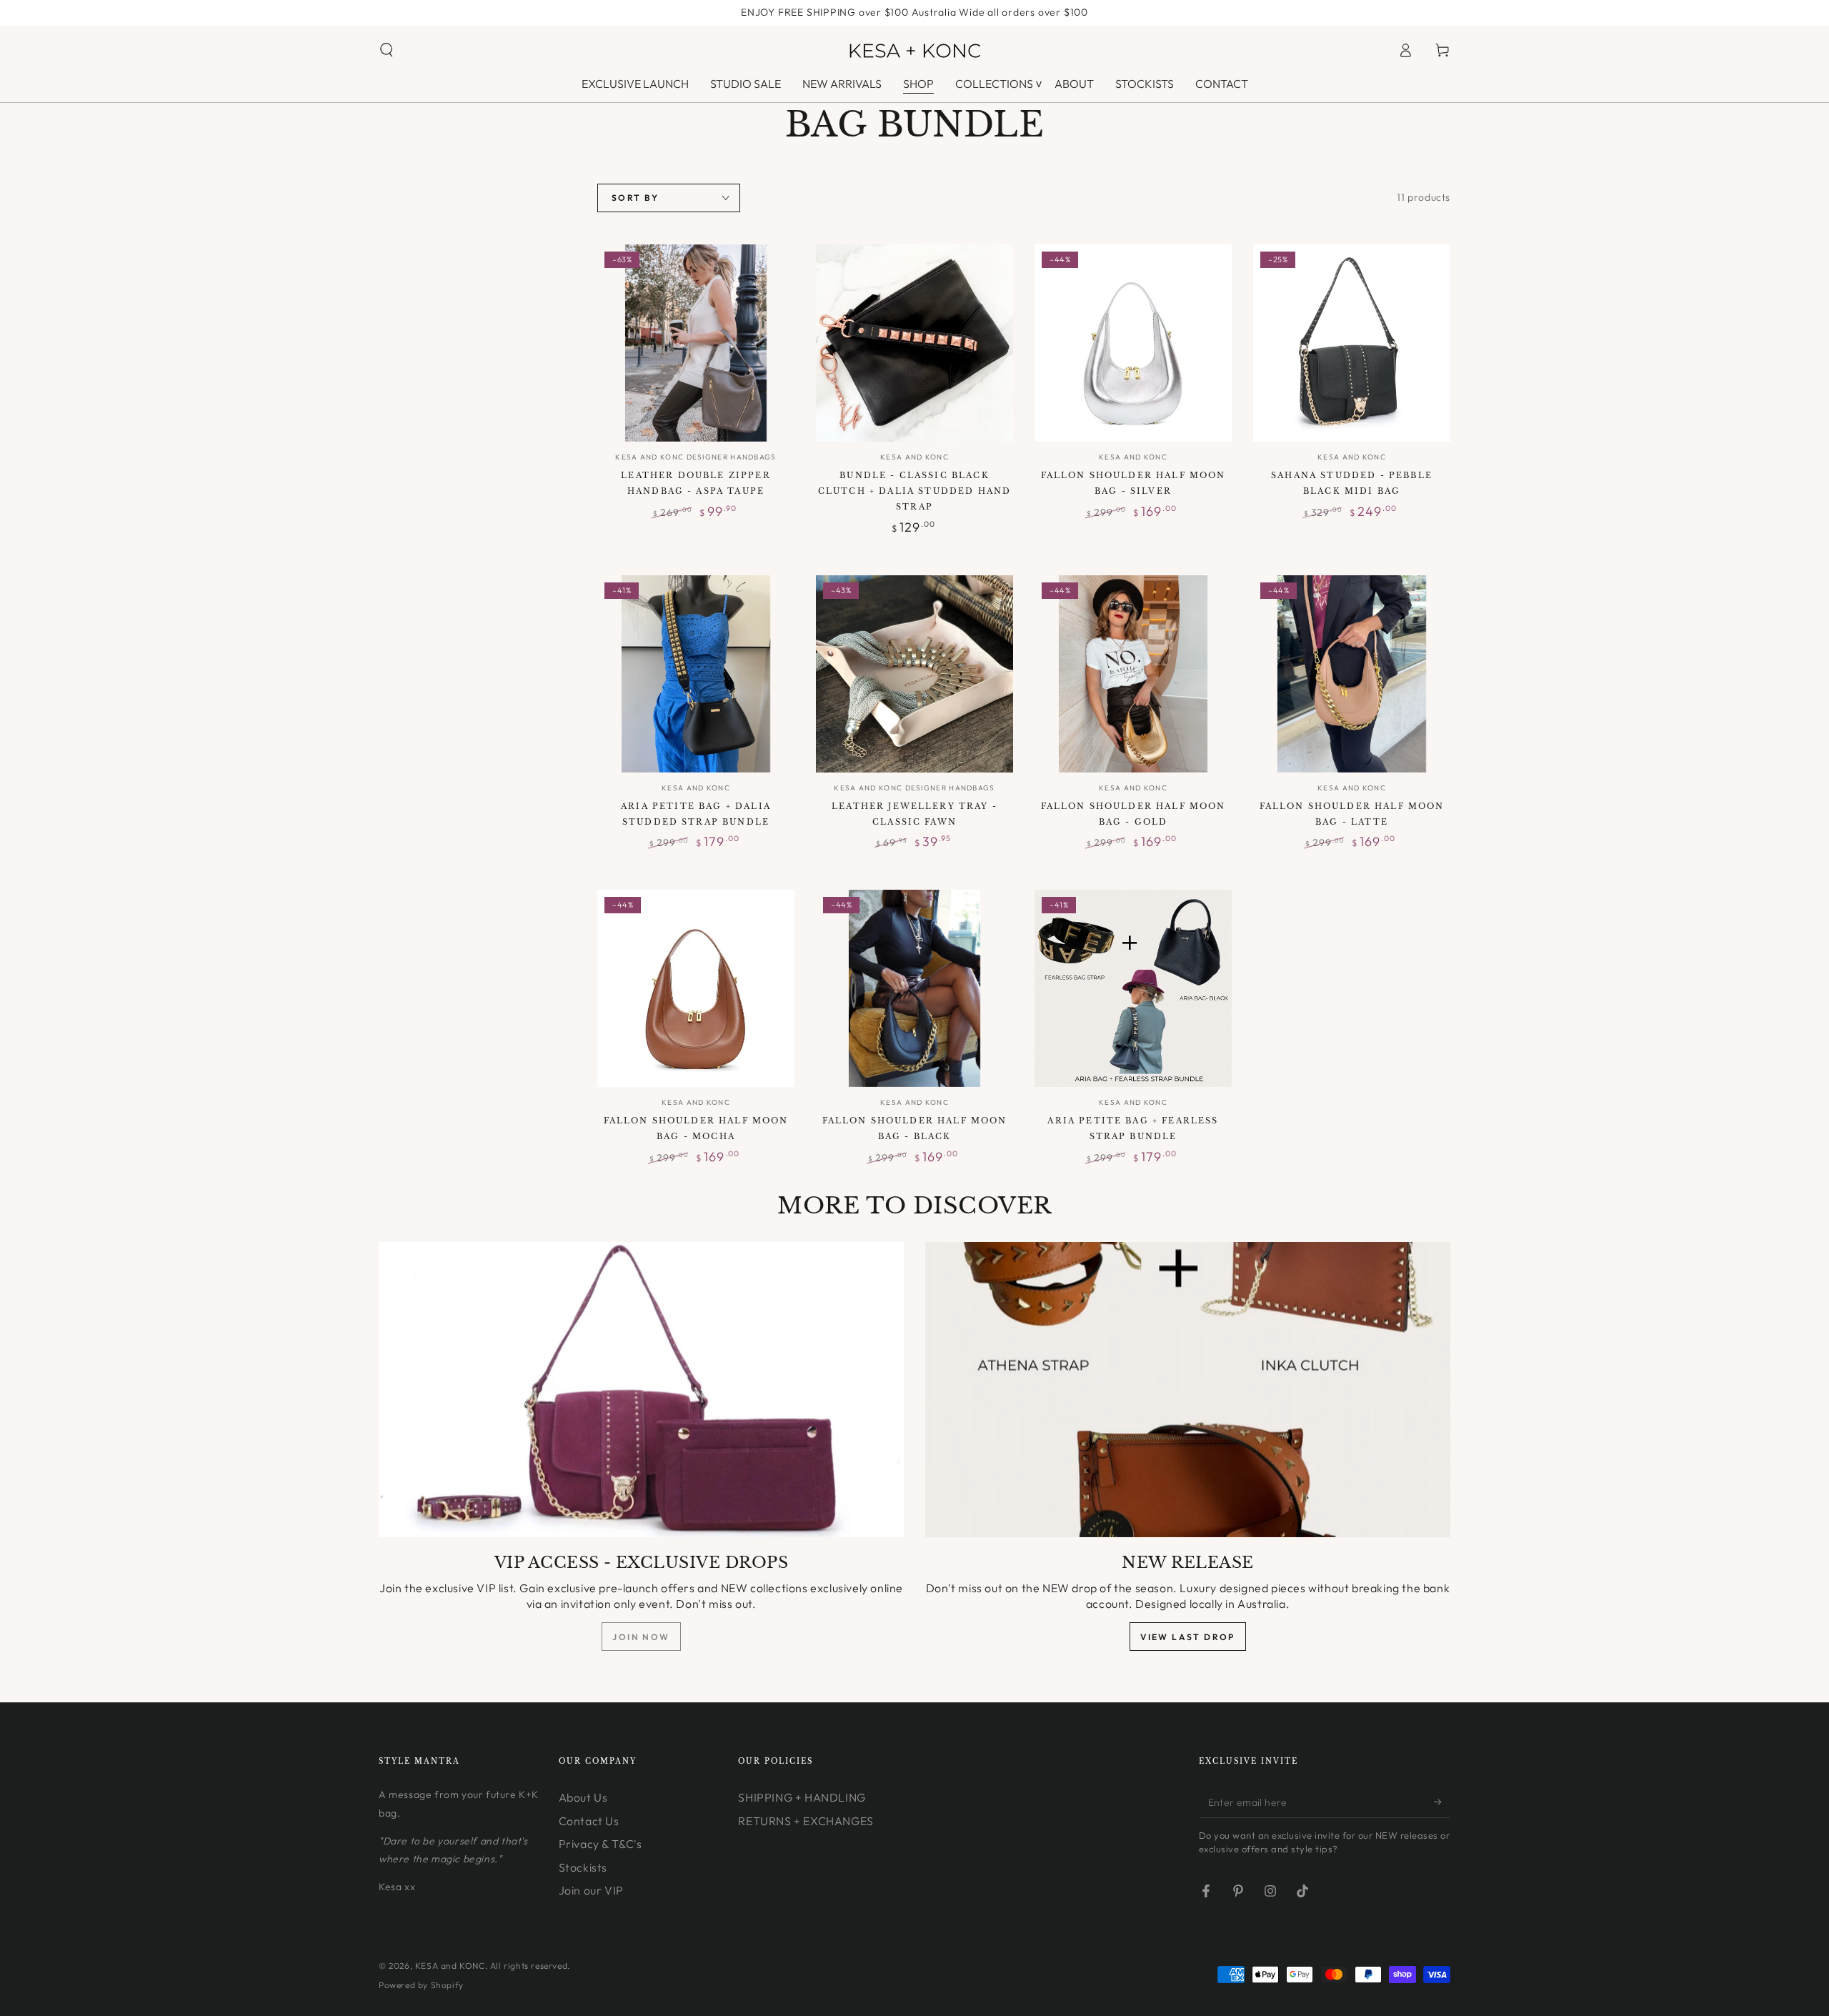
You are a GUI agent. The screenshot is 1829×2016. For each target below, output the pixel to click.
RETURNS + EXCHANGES (806, 1821)
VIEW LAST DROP (1188, 1637)
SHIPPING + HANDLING (802, 1797)
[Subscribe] (1442, 1802)
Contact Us (589, 1821)
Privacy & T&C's (600, 1844)
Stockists (583, 1867)
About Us (583, 1797)
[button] (387, 50)
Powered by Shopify (421, 1985)
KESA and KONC (450, 1966)
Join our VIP (591, 1890)
